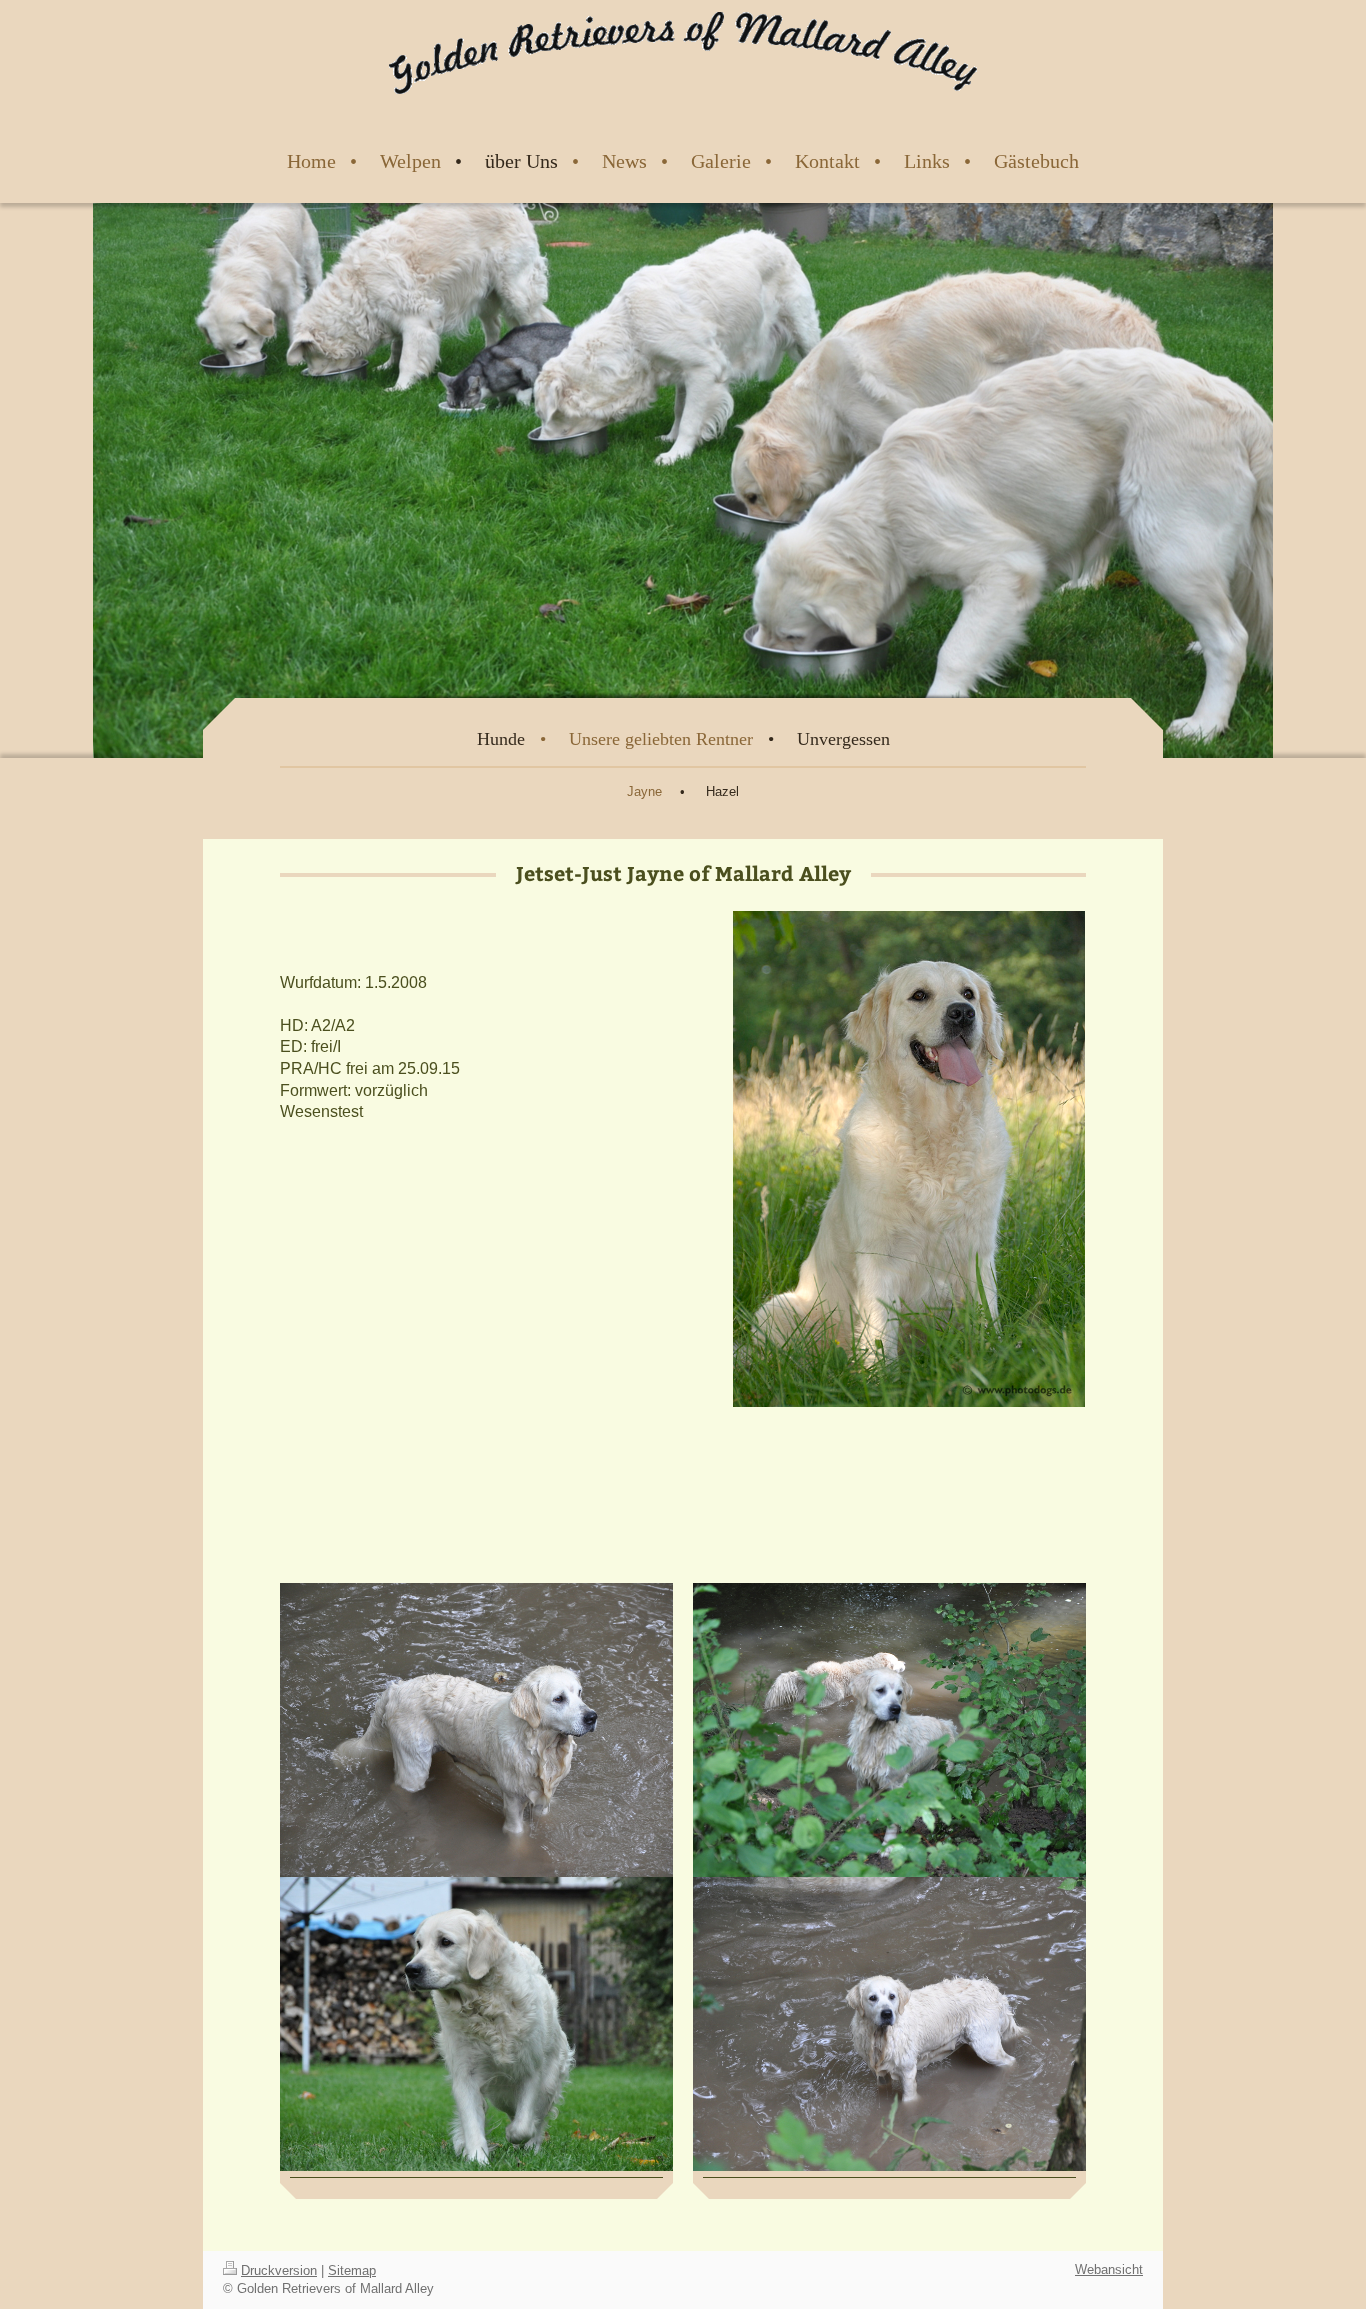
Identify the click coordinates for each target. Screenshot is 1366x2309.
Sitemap (352, 2270)
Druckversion (279, 2270)
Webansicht (1109, 2269)
